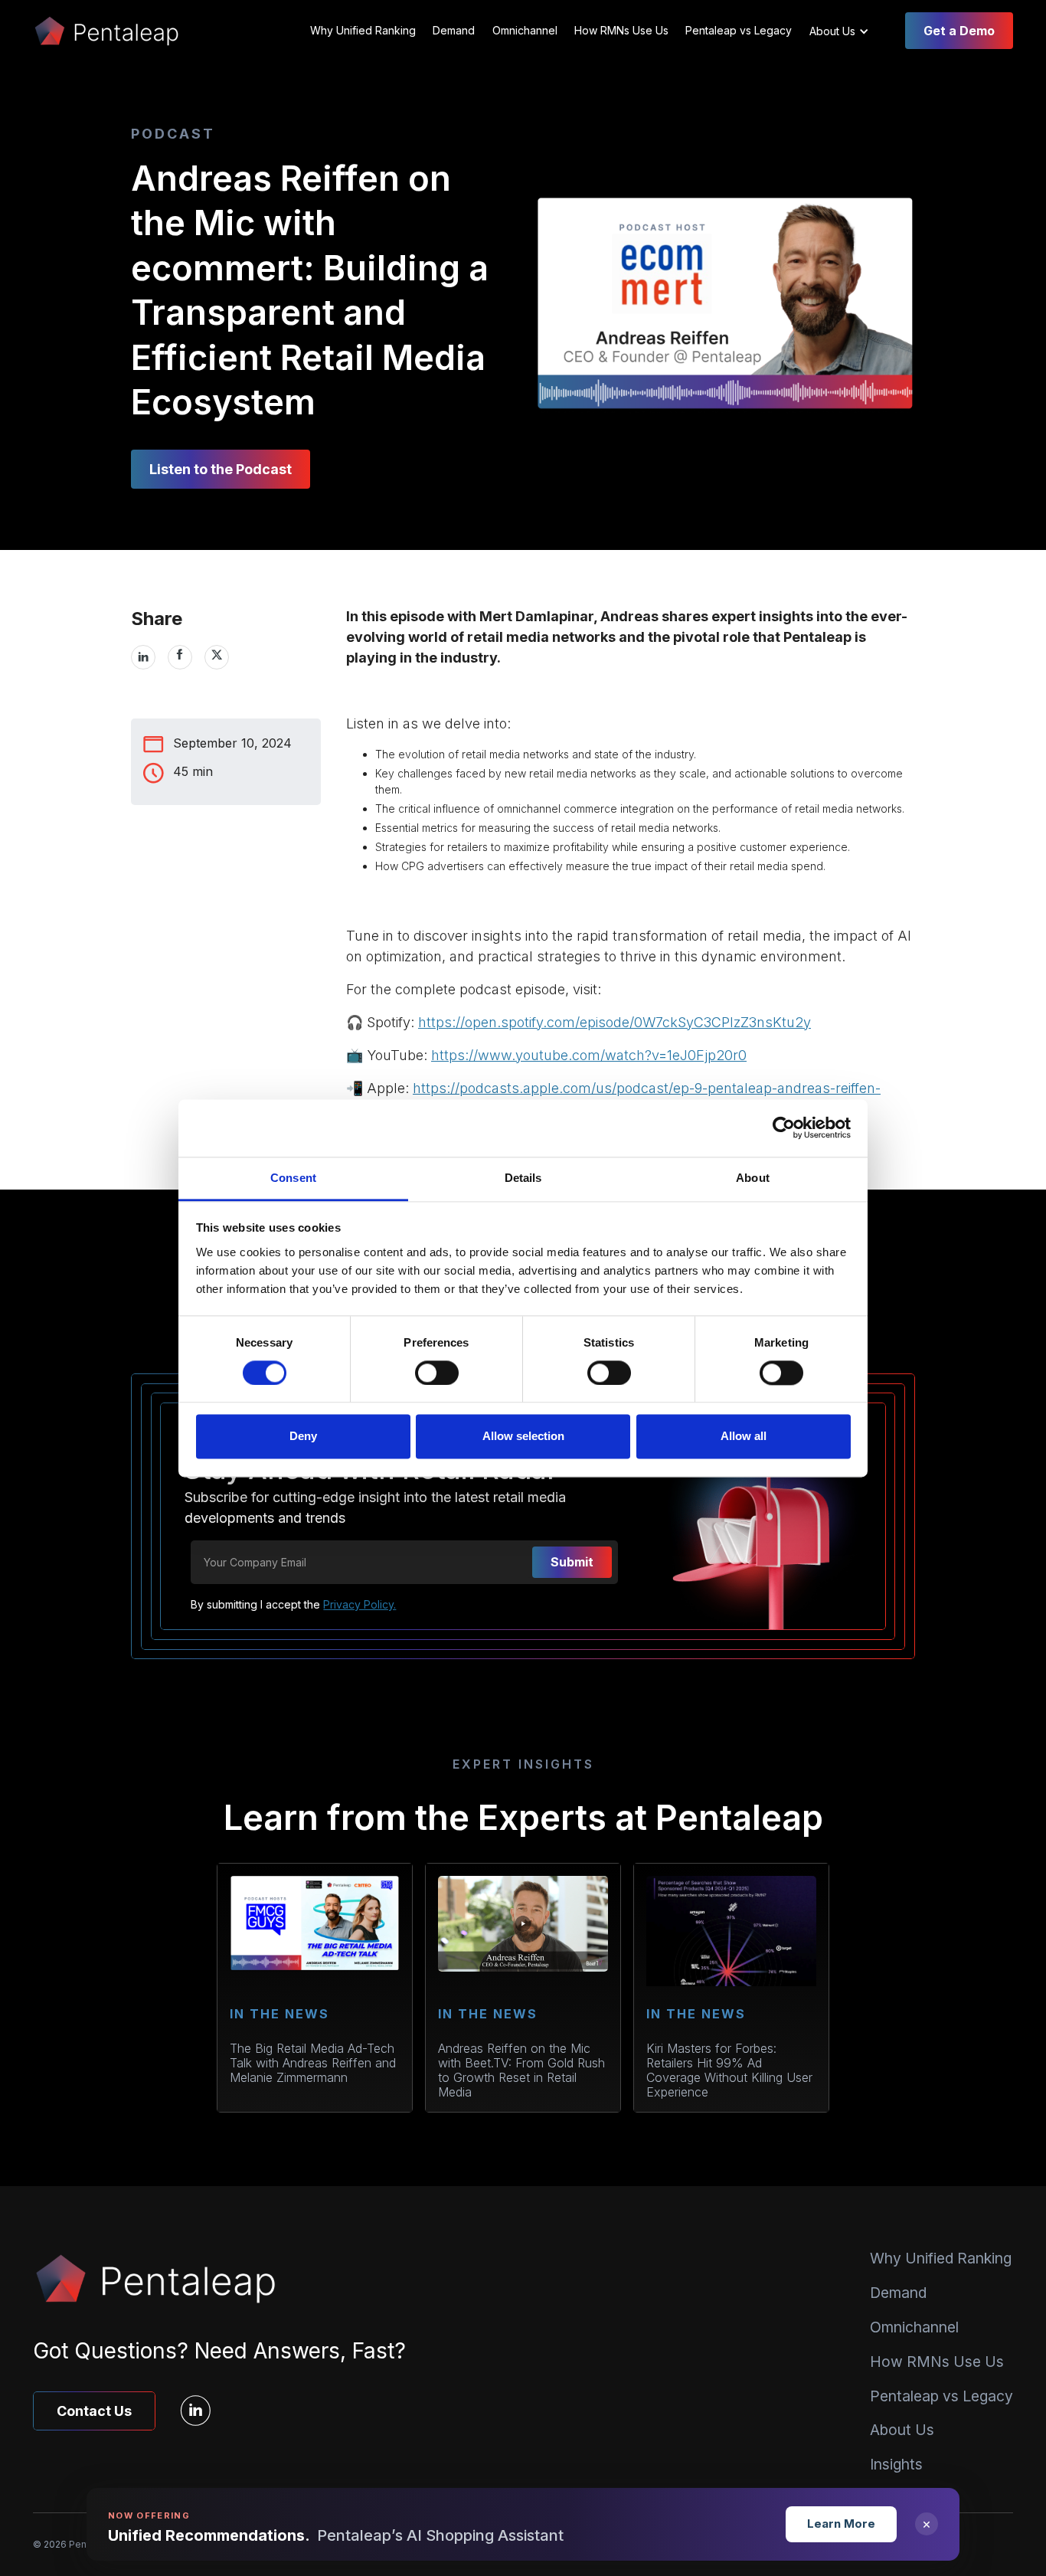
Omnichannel (525, 30)
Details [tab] (523, 1178)
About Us (902, 2430)
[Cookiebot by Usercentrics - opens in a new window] (784, 1128)
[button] (846, 31)
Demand (454, 30)
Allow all (744, 1437)
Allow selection (523, 1437)
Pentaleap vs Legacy (739, 30)
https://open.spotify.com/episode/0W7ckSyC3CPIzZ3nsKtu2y (615, 1022)
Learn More (841, 2524)
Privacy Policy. (360, 1604)
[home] (106, 31)
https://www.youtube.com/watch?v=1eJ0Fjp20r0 (589, 1055)
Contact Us (94, 2411)
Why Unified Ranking (363, 30)
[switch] (437, 1373)
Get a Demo (959, 31)
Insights (896, 2464)
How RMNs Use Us (621, 30)
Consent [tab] (293, 1178)
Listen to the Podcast (221, 469)
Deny (303, 1437)
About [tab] (753, 1178)
